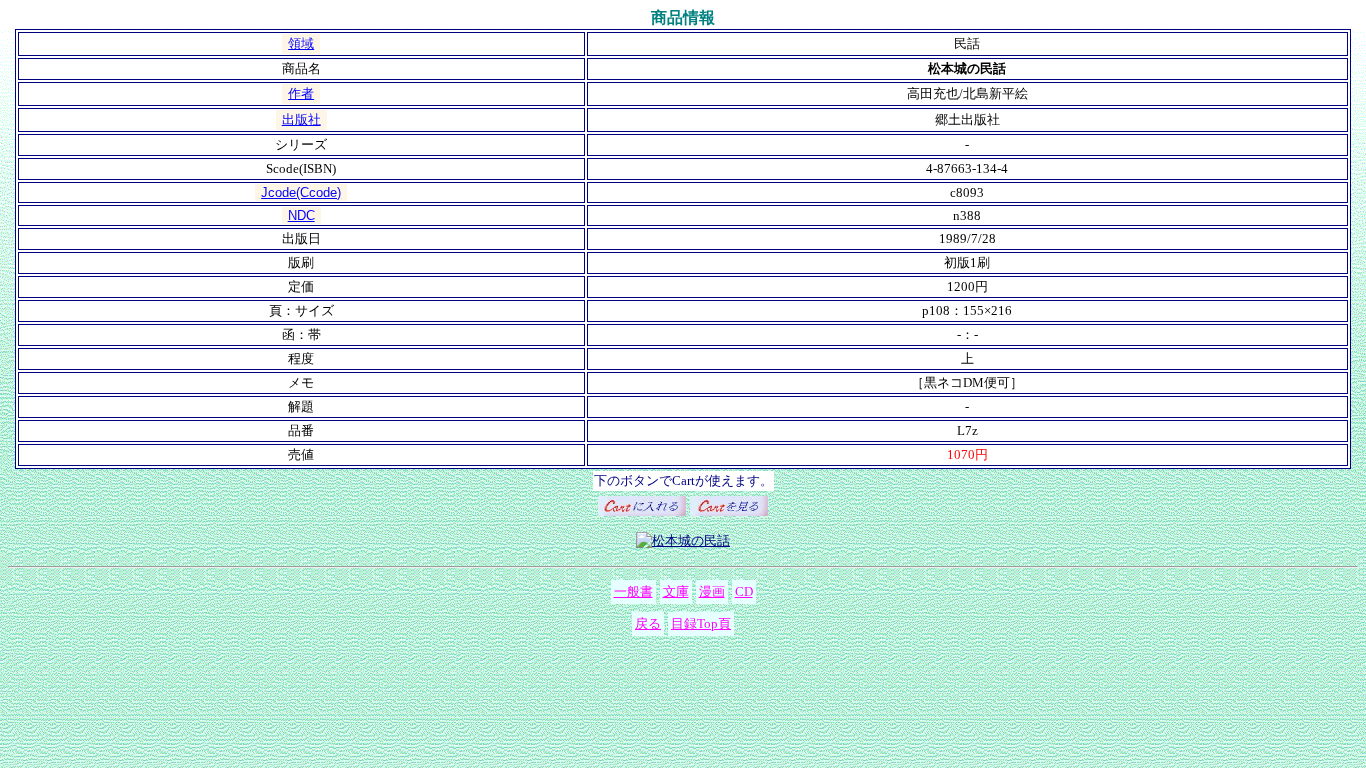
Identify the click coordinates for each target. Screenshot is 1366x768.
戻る (648, 623)
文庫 (676, 591)
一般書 (633, 591)
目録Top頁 (701, 623)
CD (744, 591)
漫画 (712, 591)
